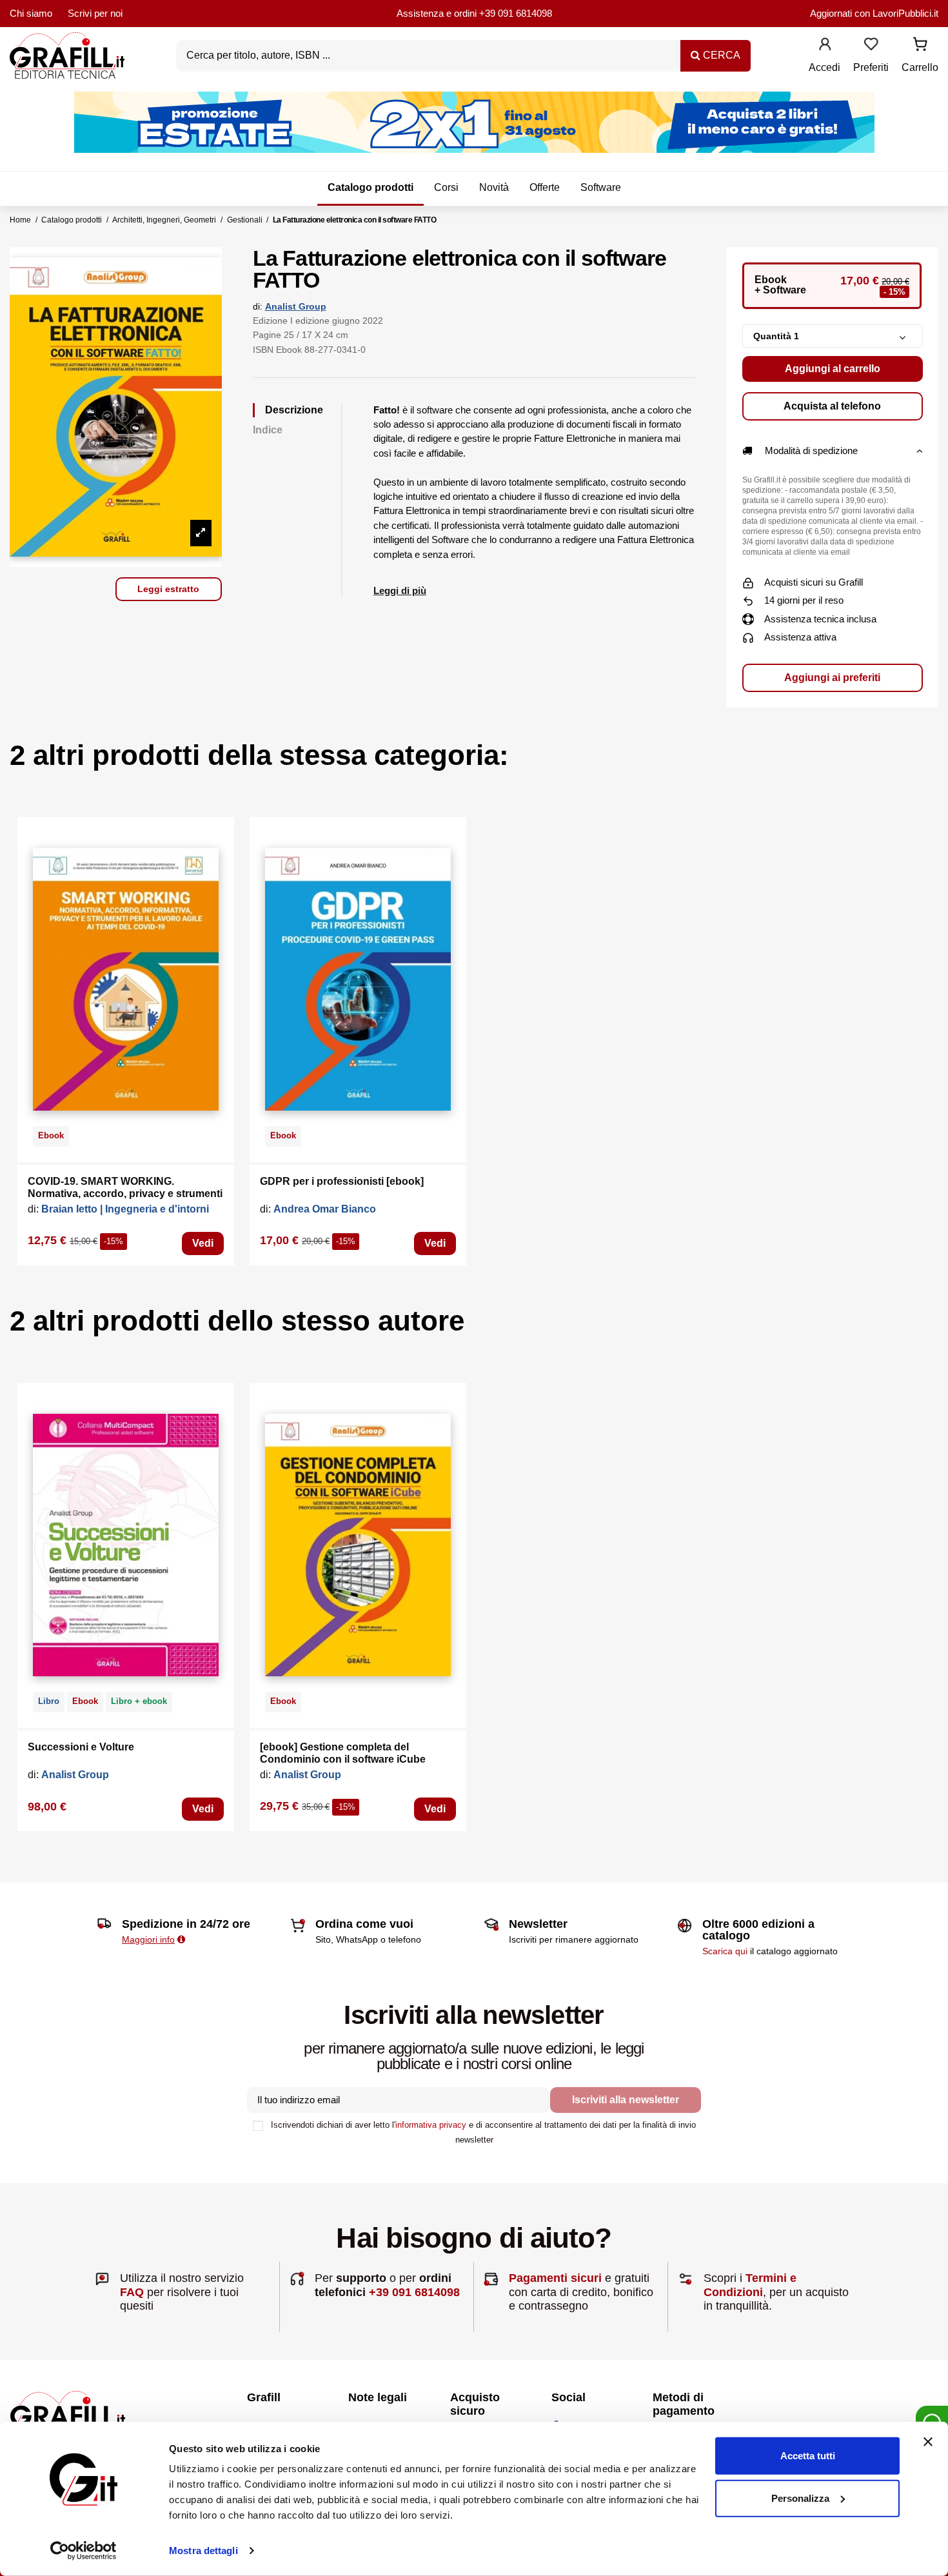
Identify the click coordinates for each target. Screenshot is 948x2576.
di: (258, 306)
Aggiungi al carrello (833, 369)
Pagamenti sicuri (555, 2278)
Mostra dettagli (203, 2551)
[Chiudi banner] (928, 2442)
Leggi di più (400, 590)
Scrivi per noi (95, 13)
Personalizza (800, 2498)
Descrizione (294, 410)
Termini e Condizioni (750, 2285)
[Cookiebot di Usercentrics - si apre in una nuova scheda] (84, 2551)
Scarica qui (725, 1951)
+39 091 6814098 (516, 13)
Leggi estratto (168, 589)
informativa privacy (431, 2125)
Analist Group (296, 306)
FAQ (132, 2292)
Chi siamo (31, 13)
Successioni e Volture (81, 1747)
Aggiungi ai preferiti (832, 678)
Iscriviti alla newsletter (626, 2100)
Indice (268, 430)
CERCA (720, 55)
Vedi (203, 1243)
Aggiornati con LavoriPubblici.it (874, 13)
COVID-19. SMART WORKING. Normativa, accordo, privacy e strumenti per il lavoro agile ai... (125, 1194)
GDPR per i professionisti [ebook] (342, 1181)
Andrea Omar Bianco (325, 1209)
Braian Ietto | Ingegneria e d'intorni (125, 1209)
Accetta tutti (808, 2456)
